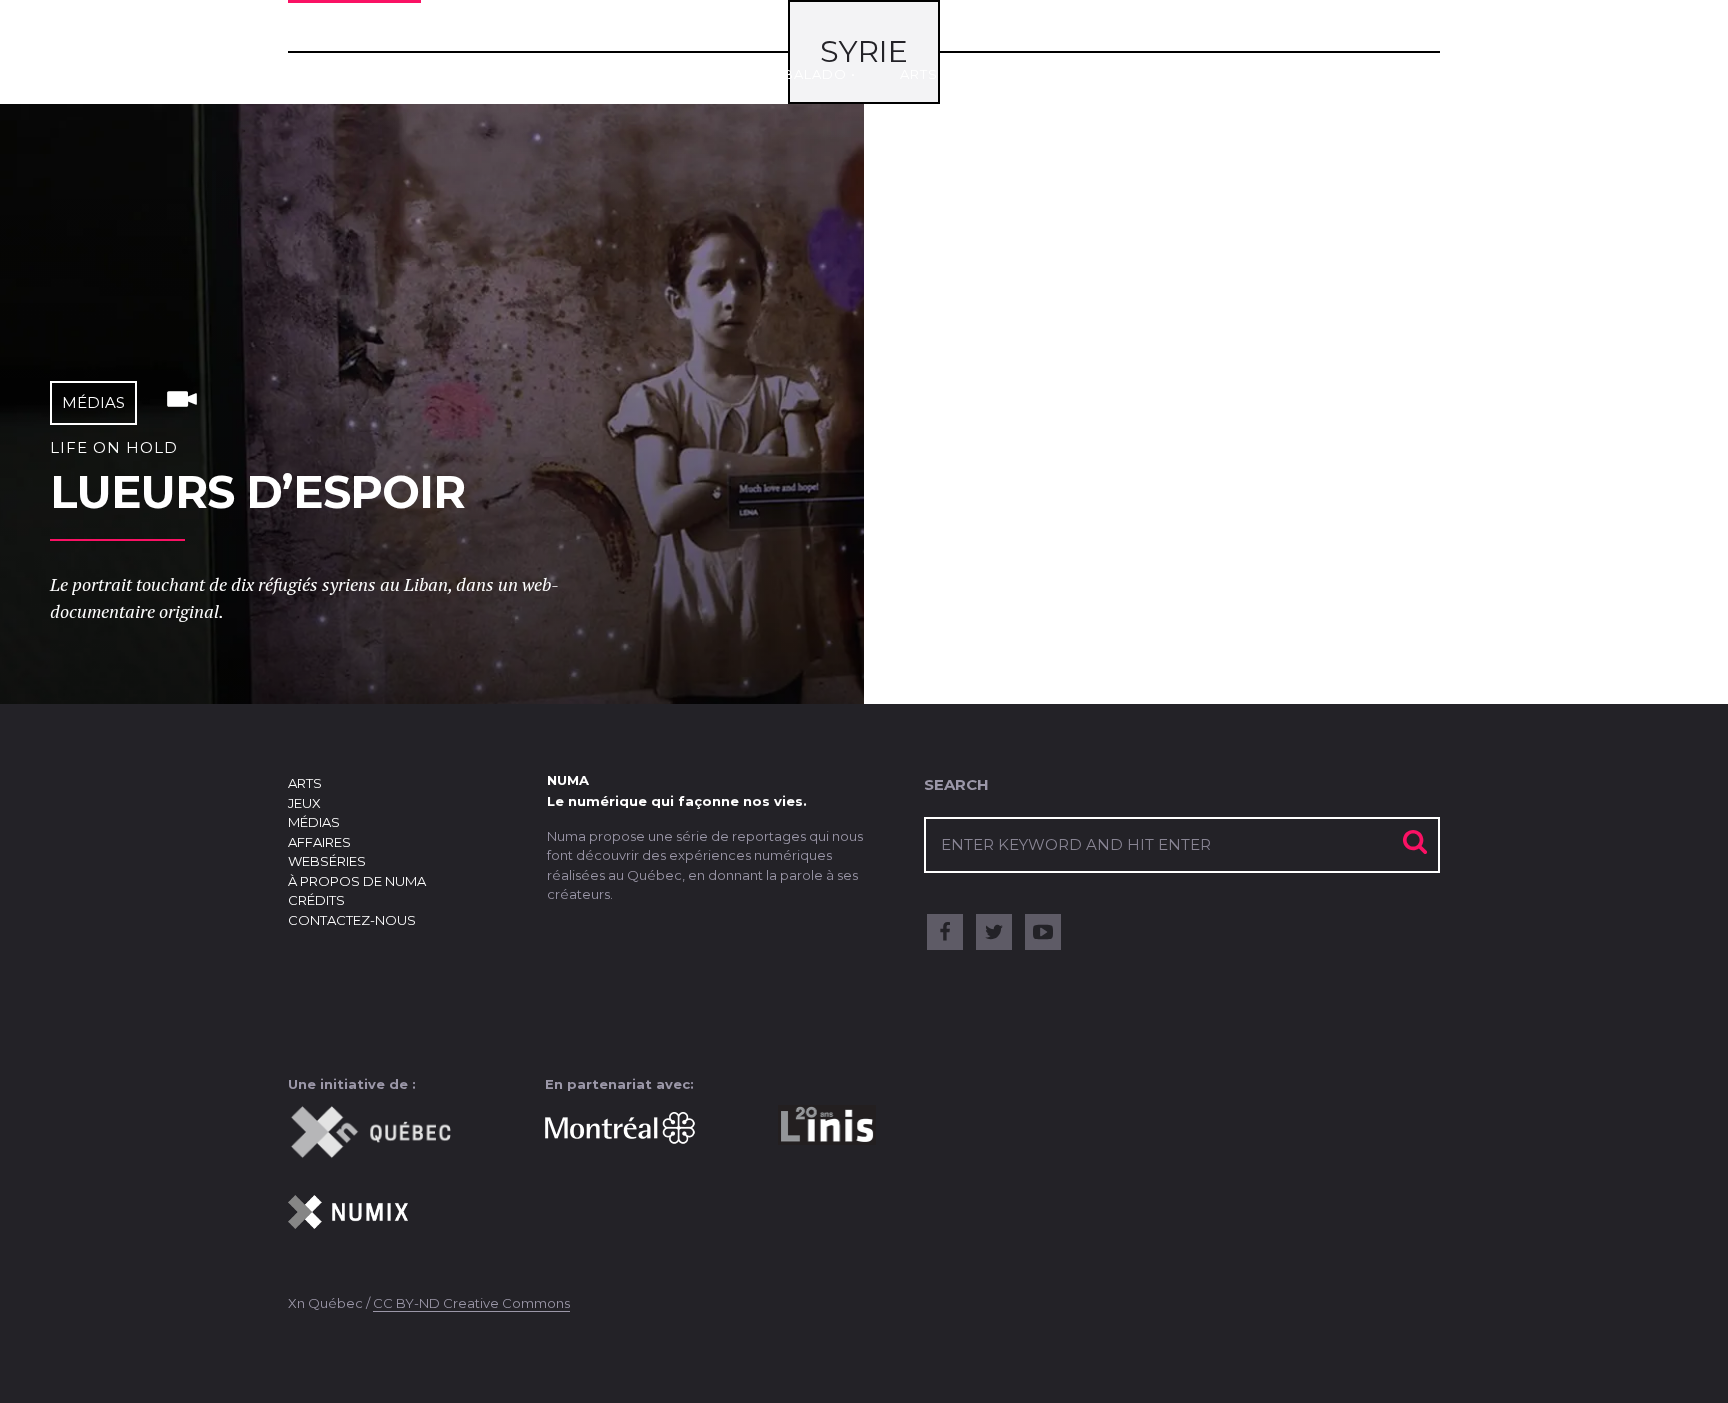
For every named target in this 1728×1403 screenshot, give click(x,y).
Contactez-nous (352, 920)
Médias (1092, 74)
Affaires (1200, 74)
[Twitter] (994, 932)
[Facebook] (945, 932)
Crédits (316, 900)
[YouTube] (1043, 932)
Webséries (1323, 74)
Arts (919, 74)
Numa (354, 62)
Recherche (1415, 52)
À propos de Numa (357, 881)
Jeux (1000, 74)
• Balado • (815, 74)
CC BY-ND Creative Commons (471, 1303)
